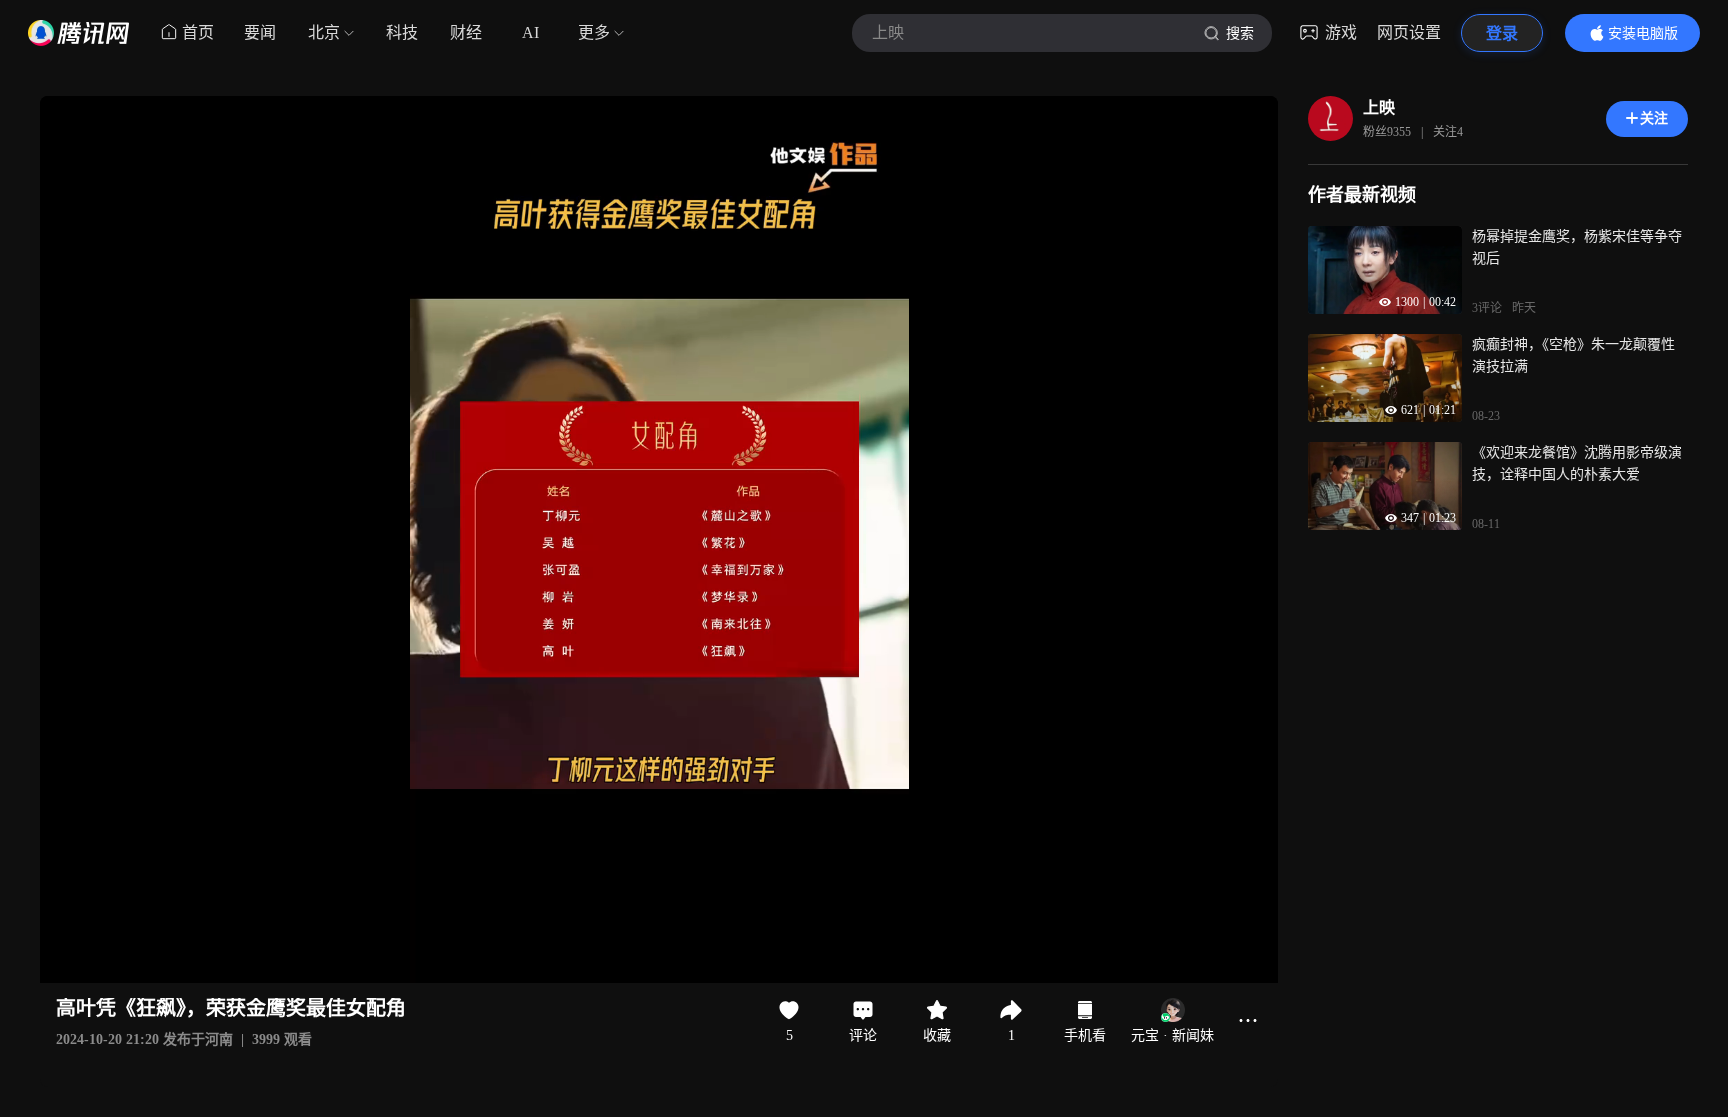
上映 (1379, 107)
